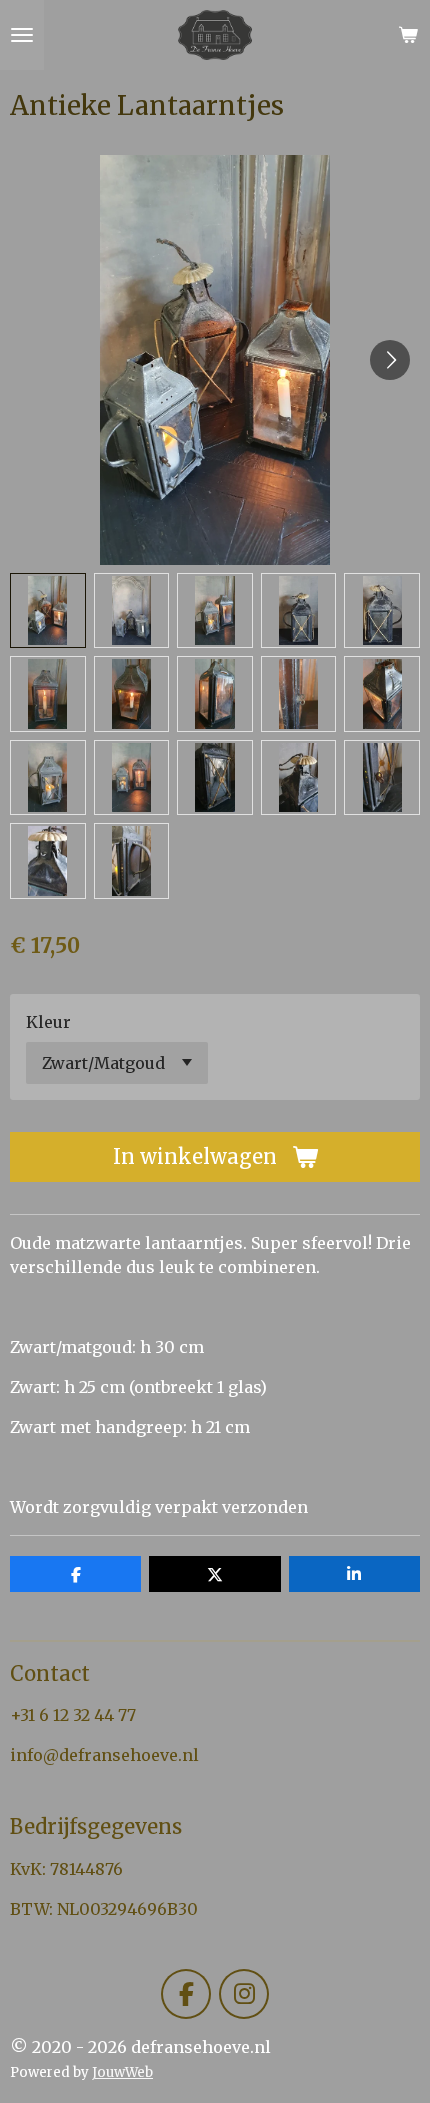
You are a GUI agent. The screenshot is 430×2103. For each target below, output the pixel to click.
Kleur (48, 1022)
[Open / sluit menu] (22, 35)
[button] (48, 611)
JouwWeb (122, 2072)
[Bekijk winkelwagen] (408, 35)
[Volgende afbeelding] (390, 360)
